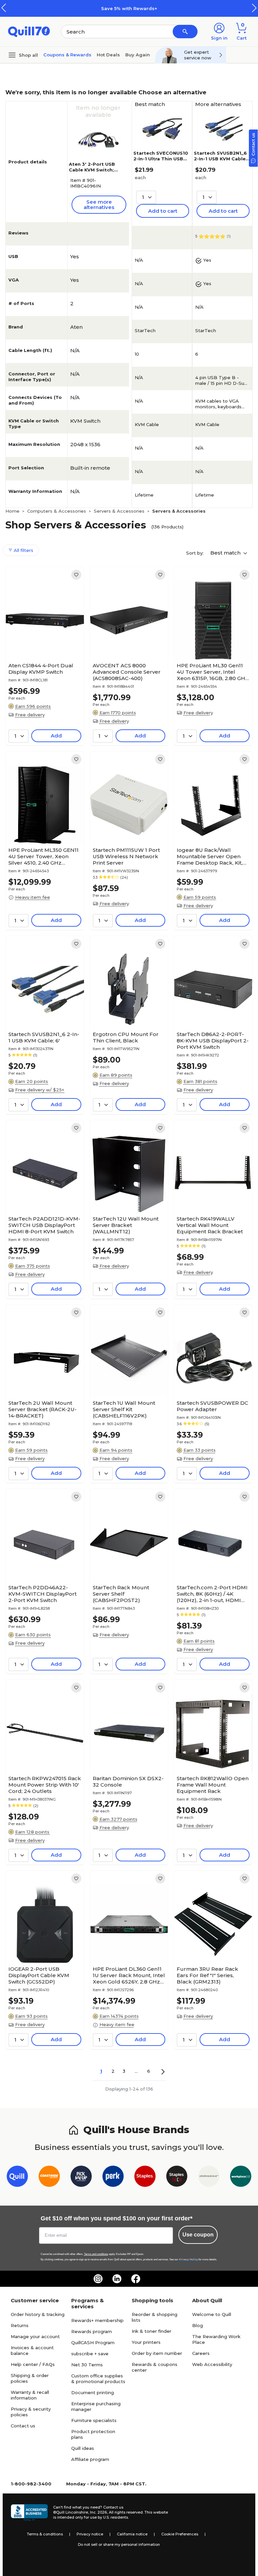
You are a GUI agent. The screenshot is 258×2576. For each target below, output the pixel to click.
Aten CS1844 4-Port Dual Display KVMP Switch (41, 669)
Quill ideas (83, 2448)
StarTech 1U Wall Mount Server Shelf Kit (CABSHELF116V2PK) (124, 1409)
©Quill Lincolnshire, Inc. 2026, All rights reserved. (98, 2512)
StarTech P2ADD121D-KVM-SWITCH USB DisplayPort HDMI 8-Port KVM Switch (44, 1225)
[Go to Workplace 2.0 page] (241, 2178)
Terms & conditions (45, 2534)
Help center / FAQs (33, 2364)
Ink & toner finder (152, 2331)
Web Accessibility (212, 2364)
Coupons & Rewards (67, 55)
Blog (198, 2325)
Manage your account (35, 2336)
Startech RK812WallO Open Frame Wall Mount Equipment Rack (213, 1785)
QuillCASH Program (93, 2342)
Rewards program (92, 2331)
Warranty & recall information (30, 2395)
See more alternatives (99, 204)
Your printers (146, 2342)
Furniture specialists (94, 2420)
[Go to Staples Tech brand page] (177, 2178)
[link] (76, 575)
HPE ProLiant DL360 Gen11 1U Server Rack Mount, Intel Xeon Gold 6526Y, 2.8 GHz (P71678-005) (129, 1975)
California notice (132, 2534)
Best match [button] (226, 553)
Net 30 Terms (87, 2365)
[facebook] (136, 2279)
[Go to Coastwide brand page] (49, 2178)
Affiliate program (90, 2459)
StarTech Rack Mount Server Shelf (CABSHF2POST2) (121, 1594)
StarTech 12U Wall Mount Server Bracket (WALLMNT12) (126, 1225)
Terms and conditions (96, 2254)
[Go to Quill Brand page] (17, 2178)
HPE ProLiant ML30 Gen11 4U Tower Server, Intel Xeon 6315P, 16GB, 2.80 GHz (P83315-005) (212, 672)
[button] (254, 8)
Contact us (23, 2426)
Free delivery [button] (30, 715)
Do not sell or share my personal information (119, 2544)
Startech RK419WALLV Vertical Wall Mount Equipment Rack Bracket (210, 1225)
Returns (20, 2325)
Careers (201, 2353)
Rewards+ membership (97, 2320)
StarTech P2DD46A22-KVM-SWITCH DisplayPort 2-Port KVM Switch (42, 1594)
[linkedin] (117, 2279)
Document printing (93, 2392)
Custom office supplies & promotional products (98, 2379)
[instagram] (98, 2279)
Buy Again (138, 55)
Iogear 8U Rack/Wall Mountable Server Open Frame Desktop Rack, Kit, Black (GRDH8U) (210, 856)
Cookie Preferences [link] (180, 2534)
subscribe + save (90, 2354)
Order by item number (157, 2353)
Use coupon (198, 2235)
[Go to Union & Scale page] (209, 2178)
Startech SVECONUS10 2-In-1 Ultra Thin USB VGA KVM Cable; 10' (161, 159)
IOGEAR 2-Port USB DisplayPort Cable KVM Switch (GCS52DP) (39, 1975)
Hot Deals (108, 55)
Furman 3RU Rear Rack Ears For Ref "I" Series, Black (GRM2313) (207, 1975)
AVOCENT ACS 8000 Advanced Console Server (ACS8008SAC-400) (127, 672)
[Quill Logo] (29, 31)
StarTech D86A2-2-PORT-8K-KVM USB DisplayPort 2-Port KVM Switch (213, 1041)
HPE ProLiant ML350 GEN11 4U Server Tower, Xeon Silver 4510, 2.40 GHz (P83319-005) (44, 856)
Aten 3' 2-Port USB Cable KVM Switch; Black (92, 170)
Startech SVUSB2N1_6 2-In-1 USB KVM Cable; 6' (220, 159)
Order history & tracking (38, 2314)
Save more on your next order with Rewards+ (147, 8)
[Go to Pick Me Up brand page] (81, 2178)
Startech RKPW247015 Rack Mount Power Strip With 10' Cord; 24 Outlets (45, 1785)
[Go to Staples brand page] (145, 2178)
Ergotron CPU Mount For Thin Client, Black (126, 1037)
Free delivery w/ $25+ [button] (40, 1090)
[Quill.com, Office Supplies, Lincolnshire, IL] (29, 2513)
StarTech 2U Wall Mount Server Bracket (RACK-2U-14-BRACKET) (42, 1409)
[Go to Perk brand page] (113, 2178)
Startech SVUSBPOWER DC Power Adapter (212, 1406)
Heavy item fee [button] (33, 897)
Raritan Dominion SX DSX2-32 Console (128, 1782)
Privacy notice (90, 2534)
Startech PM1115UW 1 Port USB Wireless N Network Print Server (126, 856)
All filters (23, 550)
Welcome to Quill (212, 2314)
